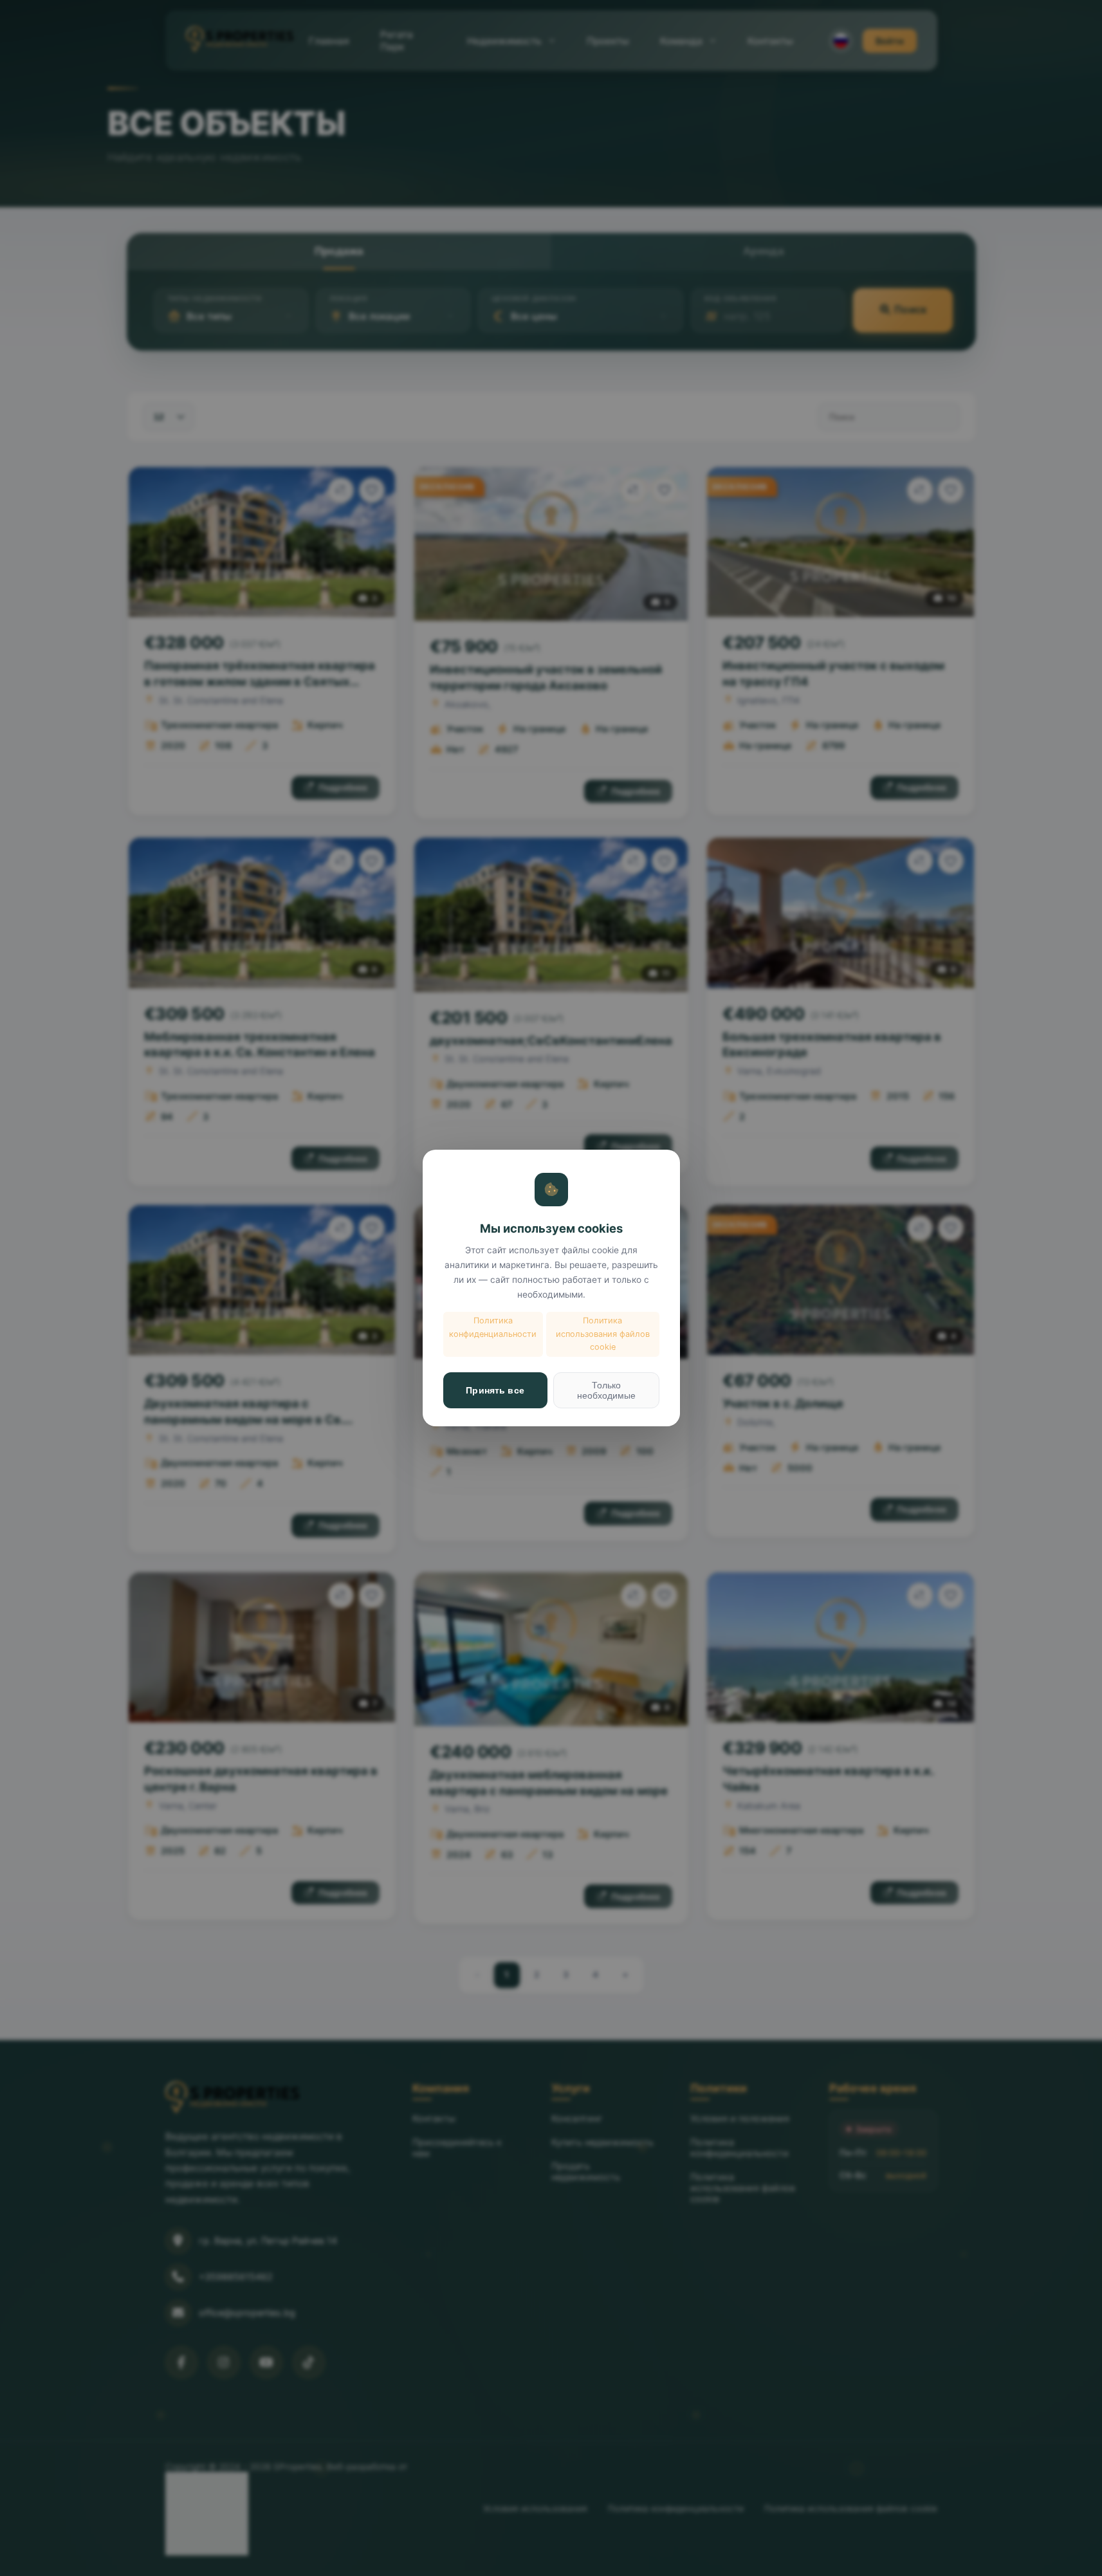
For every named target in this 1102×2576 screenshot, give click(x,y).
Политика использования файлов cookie (603, 1334)
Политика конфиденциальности (493, 1327)
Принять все (495, 1390)
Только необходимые (606, 1390)
